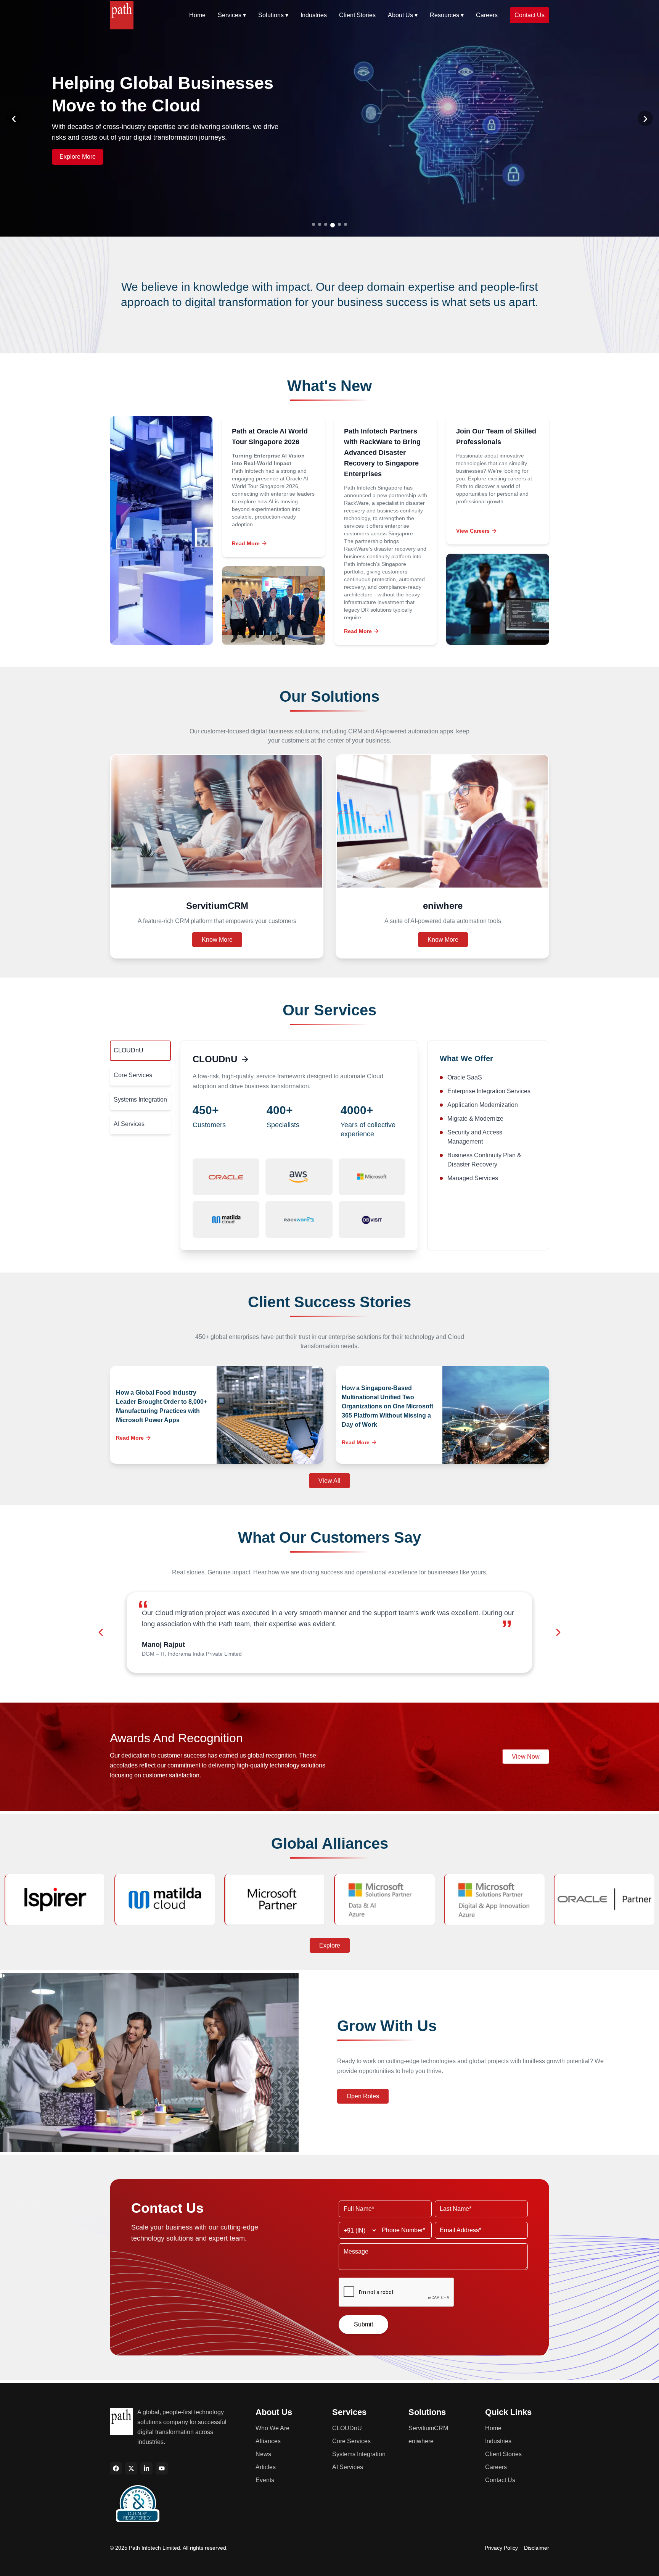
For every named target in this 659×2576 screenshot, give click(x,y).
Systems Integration (140, 1100)
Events (265, 2480)
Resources (447, 15)
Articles (266, 2467)
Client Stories (357, 15)
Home (197, 15)
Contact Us (530, 15)
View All (329, 1481)
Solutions (273, 15)
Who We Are (272, 2428)
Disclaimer (537, 2548)
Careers (487, 15)
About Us (403, 15)
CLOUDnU (129, 1050)
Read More (246, 543)
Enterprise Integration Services (489, 1091)
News (263, 2454)
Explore (330, 1945)
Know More (217, 940)
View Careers (473, 531)
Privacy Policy (501, 2548)
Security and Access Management (475, 1137)
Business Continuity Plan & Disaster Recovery (484, 1160)
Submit (363, 2324)
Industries (314, 15)
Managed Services (473, 1178)
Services (232, 15)
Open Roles (363, 2096)
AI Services (129, 1124)
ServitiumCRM (428, 2428)
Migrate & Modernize (475, 1119)
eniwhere (421, 2441)
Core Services (133, 1075)
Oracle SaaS (465, 1077)
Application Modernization (483, 1105)
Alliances (268, 2441)
